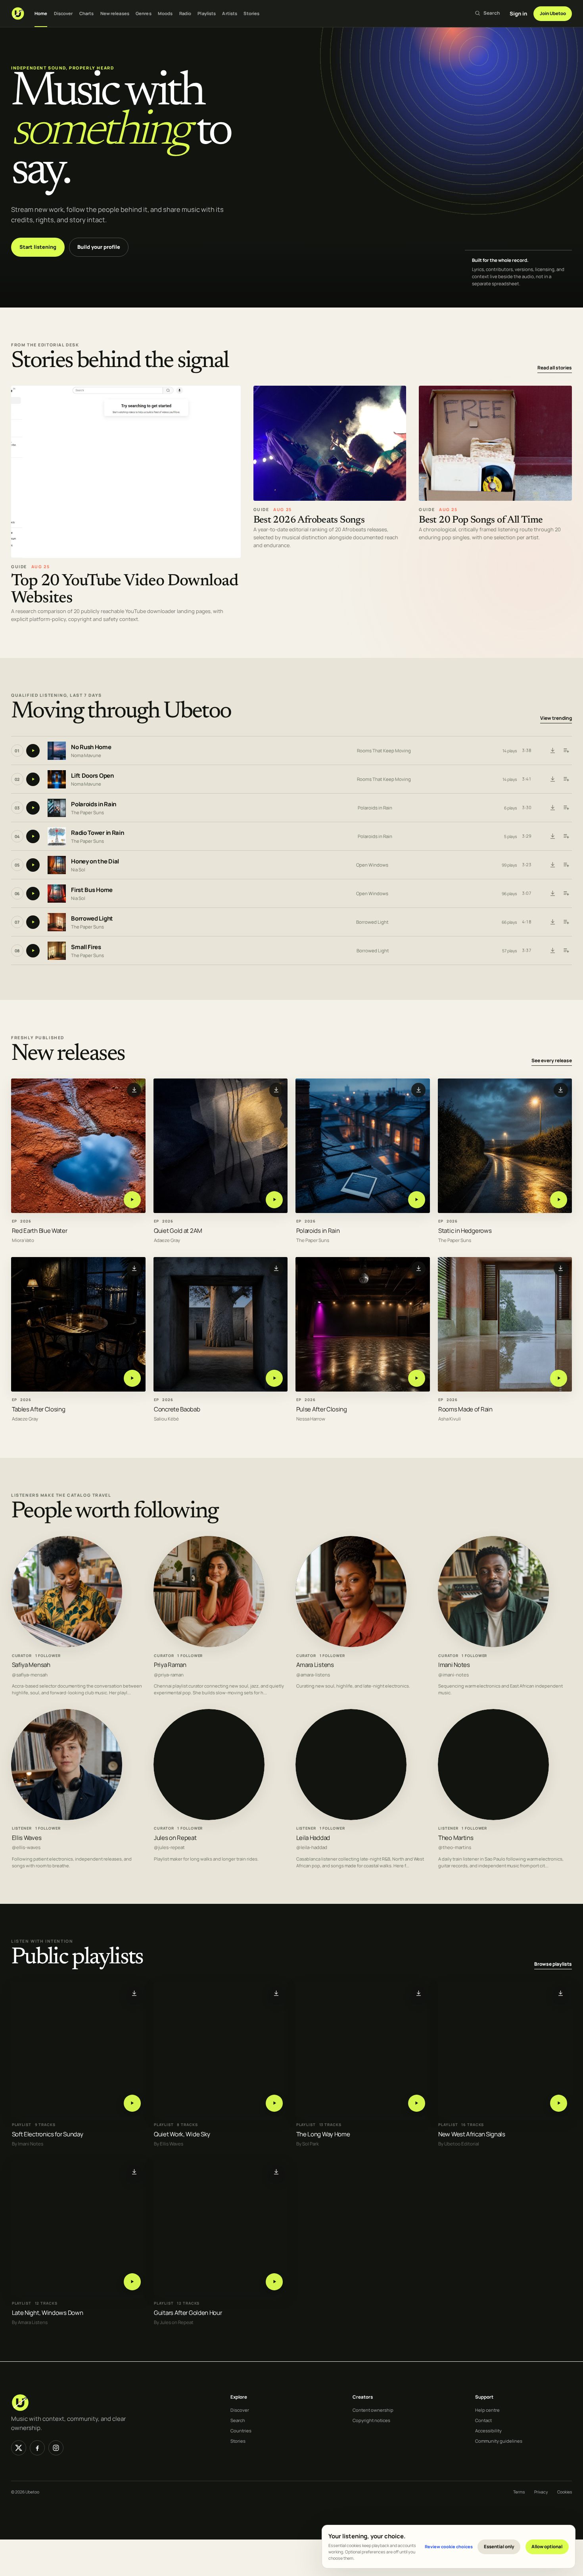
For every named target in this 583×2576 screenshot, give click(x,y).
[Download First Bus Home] (552, 894)
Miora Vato (23, 1240)
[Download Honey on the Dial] (552, 865)
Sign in (518, 13)
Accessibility (488, 2431)
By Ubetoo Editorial (459, 2144)
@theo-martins (455, 1847)
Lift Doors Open (92, 776)
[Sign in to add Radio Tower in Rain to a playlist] (566, 836)
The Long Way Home (323, 2134)
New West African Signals (472, 2134)
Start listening (38, 247)
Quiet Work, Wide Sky (182, 2134)
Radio (185, 13)
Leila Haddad (313, 1838)
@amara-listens (313, 1675)
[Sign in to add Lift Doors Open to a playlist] (566, 779)
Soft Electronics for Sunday (48, 2134)
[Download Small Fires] (552, 951)
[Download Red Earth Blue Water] (134, 1090)
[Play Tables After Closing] (132, 1378)
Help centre (487, 2410)
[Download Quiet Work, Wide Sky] (276, 1994)
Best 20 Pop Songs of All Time (481, 520)
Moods (165, 13)
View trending (556, 718)
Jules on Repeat (175, 1838)
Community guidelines (499, 2441)
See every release (552, 1060)
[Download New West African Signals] (561, 1994)
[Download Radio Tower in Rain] (552, 836)
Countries (241, 2431)
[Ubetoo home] (18, 13)
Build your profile (99, 247)
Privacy (541, 2492)
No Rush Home (91, 747)
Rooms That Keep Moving (384, 751)
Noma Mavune (86, 755)
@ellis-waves (26, 1847)
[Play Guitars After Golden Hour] (274, 2282)
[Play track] (33, 751)
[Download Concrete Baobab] (276, 1268)
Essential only (499, 2546)
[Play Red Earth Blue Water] (132, 1199)
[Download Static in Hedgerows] (561, 1090)
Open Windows (372, 865)
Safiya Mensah (31, 1665)
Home (41, 13)
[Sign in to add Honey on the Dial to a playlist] (566, 865)
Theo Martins (456, 1838)
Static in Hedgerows (465, 1230)
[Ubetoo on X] (19, 2448)
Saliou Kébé (166, 1419)
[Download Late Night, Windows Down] (134, 2172)
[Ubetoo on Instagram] (56, 2448)
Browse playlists (553, 1964)
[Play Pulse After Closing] (417, 1378)
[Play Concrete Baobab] (274, 1378)
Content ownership (373, 2410)
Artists (230, 13)
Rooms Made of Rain (465, 1409)
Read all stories (555, 368)
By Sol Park (308, 2144)
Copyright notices (371, 2420)
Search (238, 2420)
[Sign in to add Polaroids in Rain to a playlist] (566, 808)
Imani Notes (454, 1665)
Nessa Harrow (311, 1419)
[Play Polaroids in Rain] (417, 1199)
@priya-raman (169, 1675)
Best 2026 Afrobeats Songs (309, 520)
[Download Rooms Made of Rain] (561, 1268)
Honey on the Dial (95, 862)
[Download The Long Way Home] (418, 1994)
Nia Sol (78, 870)
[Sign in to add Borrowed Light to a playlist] (566, 922)
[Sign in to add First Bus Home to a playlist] (566, 894)
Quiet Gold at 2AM (178, 1230)
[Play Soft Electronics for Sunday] (132, 2103)
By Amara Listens (30, 2323)
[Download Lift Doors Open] (552, 779)
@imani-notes (454, 1675)
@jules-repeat (169, 1847)
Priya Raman (170, 1665)
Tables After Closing (39, 1409)
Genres (144, 13)
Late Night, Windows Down (48, 2313)
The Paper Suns (87, 812)
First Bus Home (92, 890)
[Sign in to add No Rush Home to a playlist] (566, 751)
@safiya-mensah (30, 1675)
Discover (63, 13)
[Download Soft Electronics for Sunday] (134, 1994)
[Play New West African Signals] (559, 2103)
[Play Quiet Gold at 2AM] (274, 1199)
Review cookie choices (449, 2546)
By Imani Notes (28, 2144)
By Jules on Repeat (174, 2323)
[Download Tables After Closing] (134, 1268)
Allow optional (547, 2546)
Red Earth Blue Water (40, 1230)
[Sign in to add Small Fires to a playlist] (566, 951)
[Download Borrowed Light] (552, 922)
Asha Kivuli (450, 1419)
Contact (483, 2420)
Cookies (565, 2492)
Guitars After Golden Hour (188, 2313)
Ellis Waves (27, 1838)
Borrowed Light (92, 919)
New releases (115, 13)
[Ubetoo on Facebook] (37, 2448)
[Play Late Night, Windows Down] (132, 2282)
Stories (251, 13)
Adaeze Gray (167, 1240)
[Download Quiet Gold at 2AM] (276, 1090)
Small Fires (86, 947)
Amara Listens (315, 1665)
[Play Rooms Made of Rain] (559, 1378)
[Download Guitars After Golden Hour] (276, 2172)
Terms (519, 2492)
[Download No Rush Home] (552, 751)
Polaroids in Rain (94, 805)
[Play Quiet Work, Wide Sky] (274, 2103)
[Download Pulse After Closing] (418, 1268)
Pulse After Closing (322, 1409)
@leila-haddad (312, 1847)
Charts (87, 13)
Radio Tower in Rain (97, 833)
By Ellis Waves (169, 2144)
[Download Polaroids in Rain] (552, 808)
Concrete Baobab (177, 1409)
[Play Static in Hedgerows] (559, 1199)
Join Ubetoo (553, 13)
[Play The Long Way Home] (417, 2103)
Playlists (207, 13)
